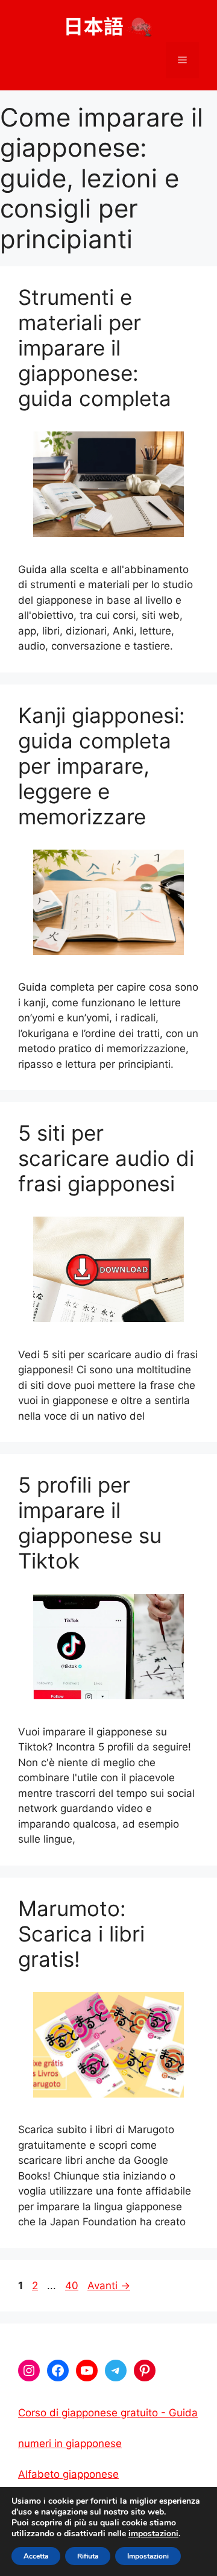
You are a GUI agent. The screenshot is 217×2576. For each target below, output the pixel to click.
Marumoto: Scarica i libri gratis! (81, 1934)
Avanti (109, 2286)
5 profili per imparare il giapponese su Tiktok (90, 1523)
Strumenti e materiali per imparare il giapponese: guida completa (95, 348)
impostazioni (153, 2534)
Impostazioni (148, 2556)
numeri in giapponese (70, 2443)
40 (73, 2286)
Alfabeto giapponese (68, 2474)
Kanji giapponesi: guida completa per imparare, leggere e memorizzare (102, 766)
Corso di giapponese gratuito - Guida (108, 2413)
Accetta (36, 2556)
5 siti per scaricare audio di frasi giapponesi (106, 1158)
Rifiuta (88, 2556)
